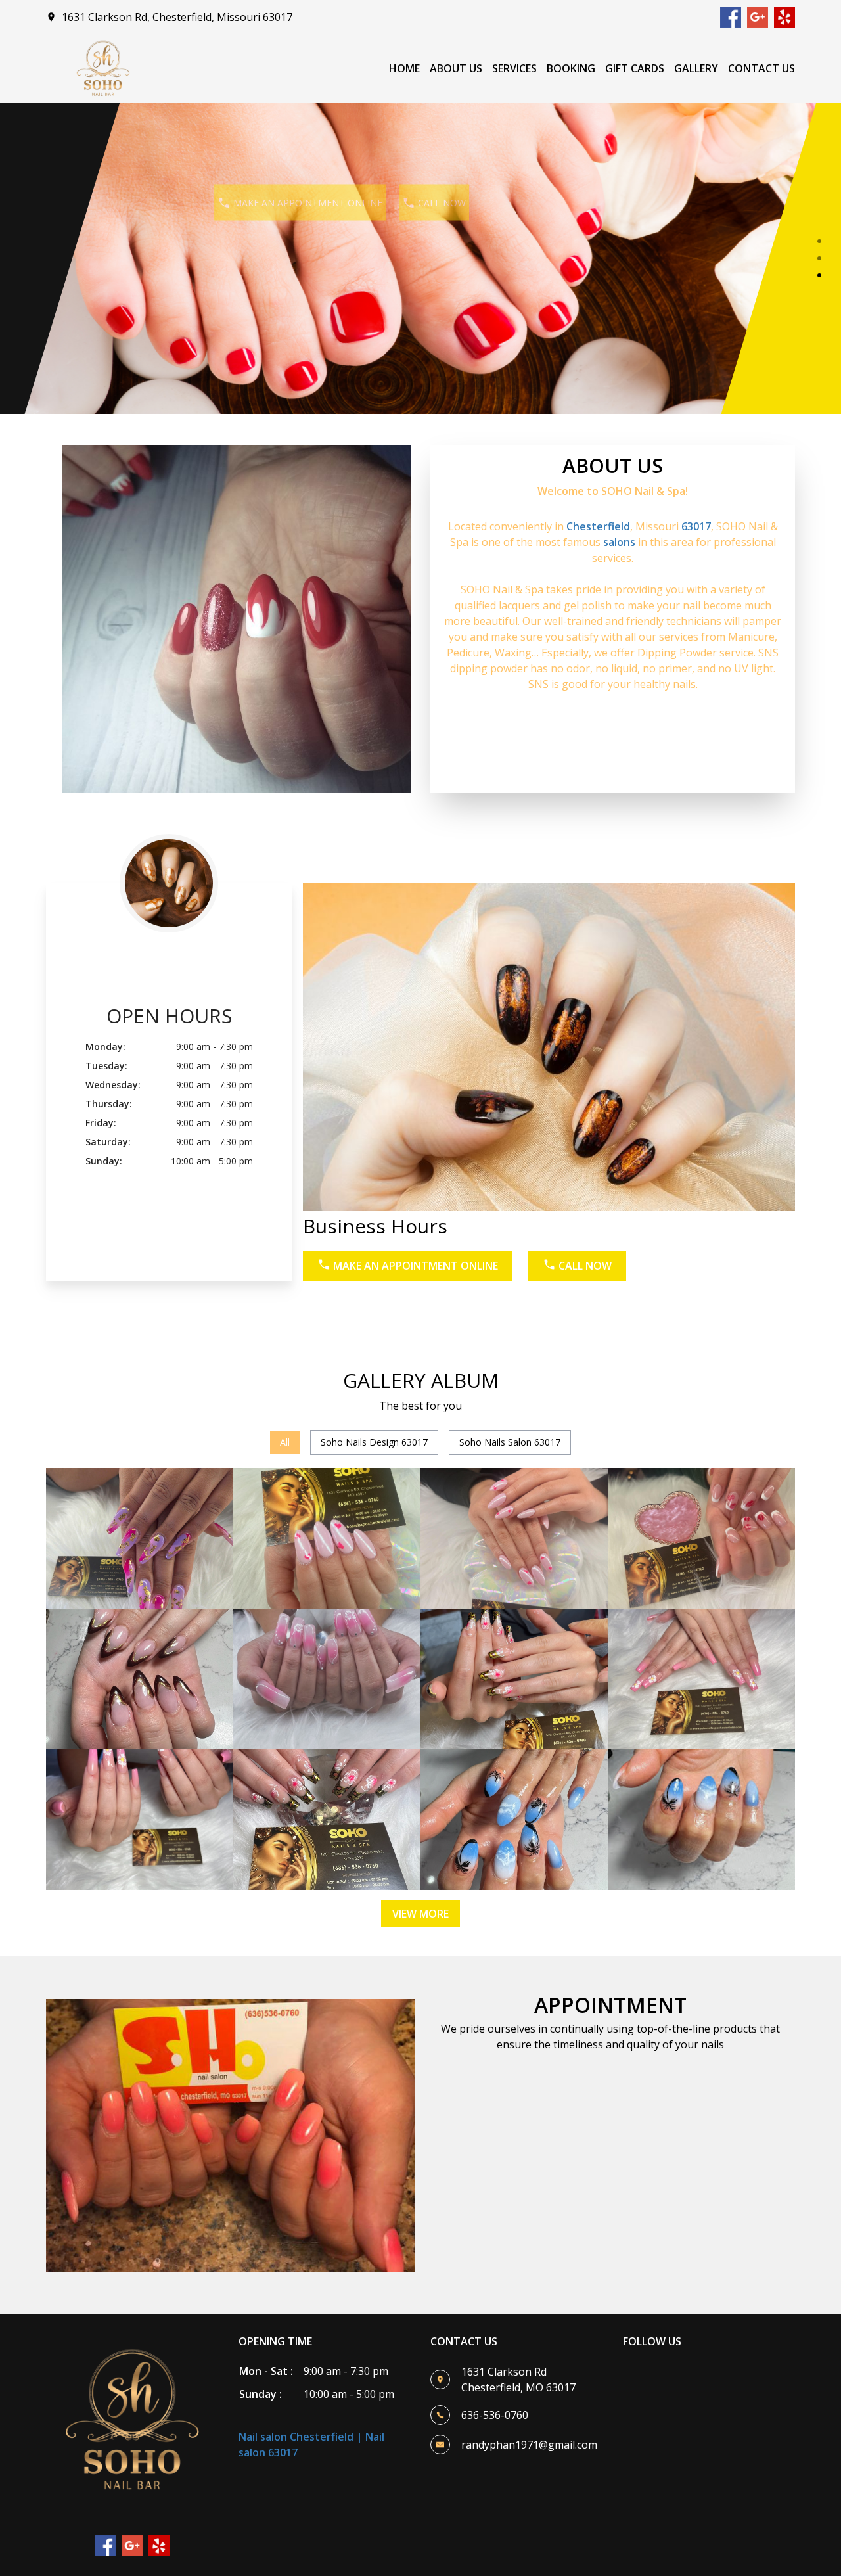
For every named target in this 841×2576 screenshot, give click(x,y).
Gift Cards (635, 68)
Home (404, 68)
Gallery (696, 68)
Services (514, 68)
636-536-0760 (495, 2415)
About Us (456, 68)
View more (420, 1914)
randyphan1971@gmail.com (529, 2445)
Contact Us (761, 68)
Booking (571, 68)
